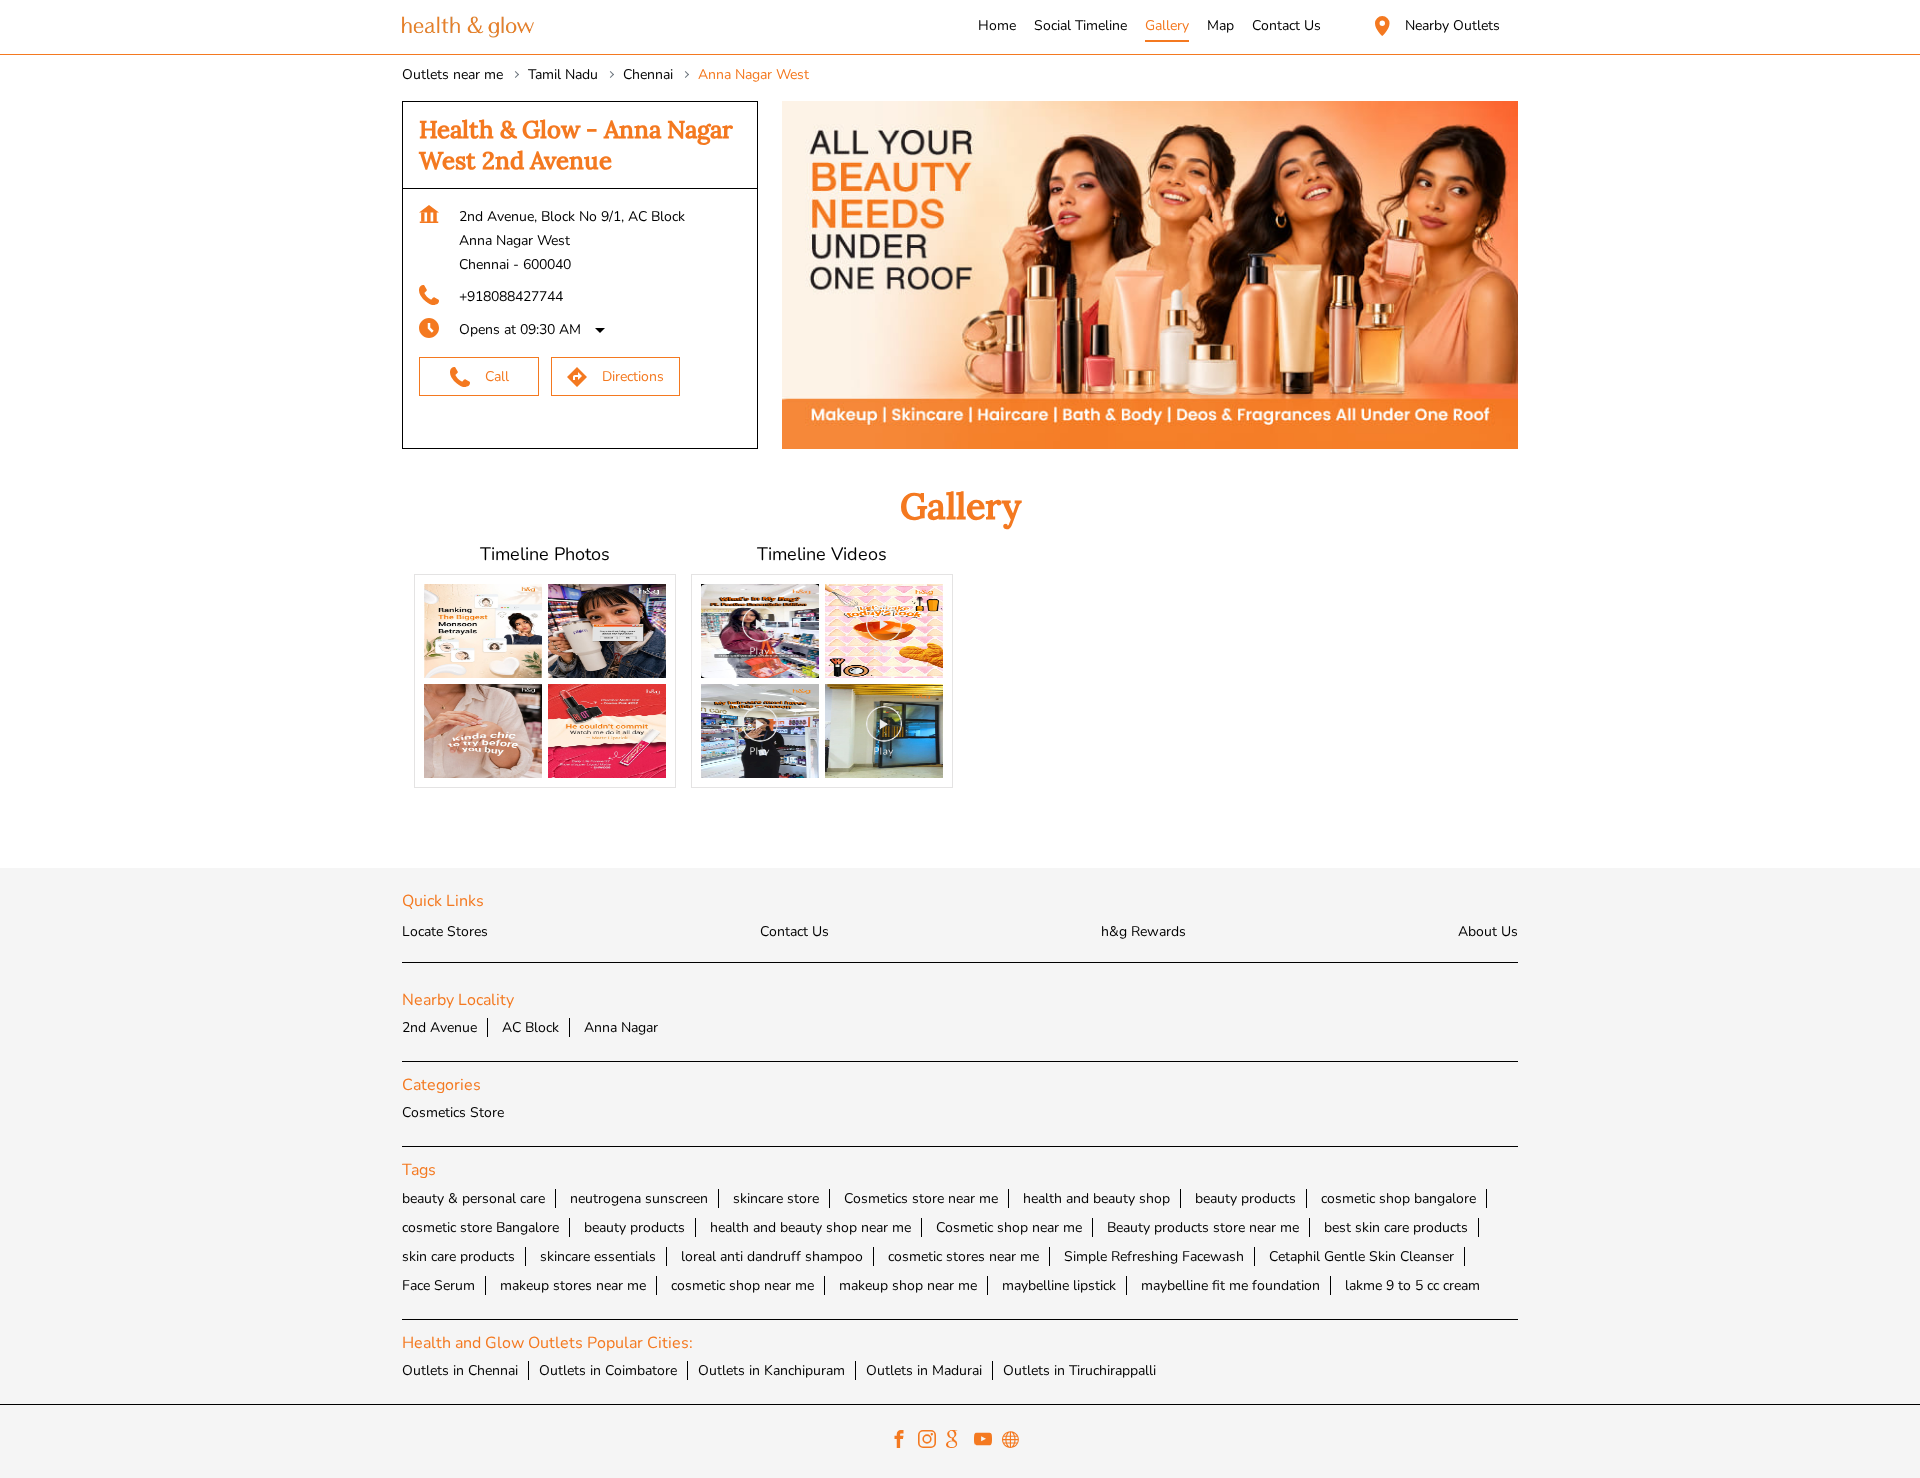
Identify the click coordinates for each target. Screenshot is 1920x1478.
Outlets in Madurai (924, 1370)
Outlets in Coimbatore (608, 1370)
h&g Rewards (1143, 931)
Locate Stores (445, 931)
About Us (1488, 931)
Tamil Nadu (563, 74)
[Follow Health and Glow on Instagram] (932, 1442)
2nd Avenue (439, 1027)
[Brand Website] (1016, 1442)
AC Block (530, 1027)
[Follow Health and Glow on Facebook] (904, 1442)
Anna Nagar (621, 1027)
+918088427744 (511, 296)
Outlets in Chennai (460, 1370)
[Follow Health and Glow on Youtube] (988, 1442)
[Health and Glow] (468, 27)
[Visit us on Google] (960, 1442)
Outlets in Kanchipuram (771, 1370)
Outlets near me (452, 74)
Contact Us (794, 931)
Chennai (648, 74)
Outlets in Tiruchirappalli (1079, 1370)
